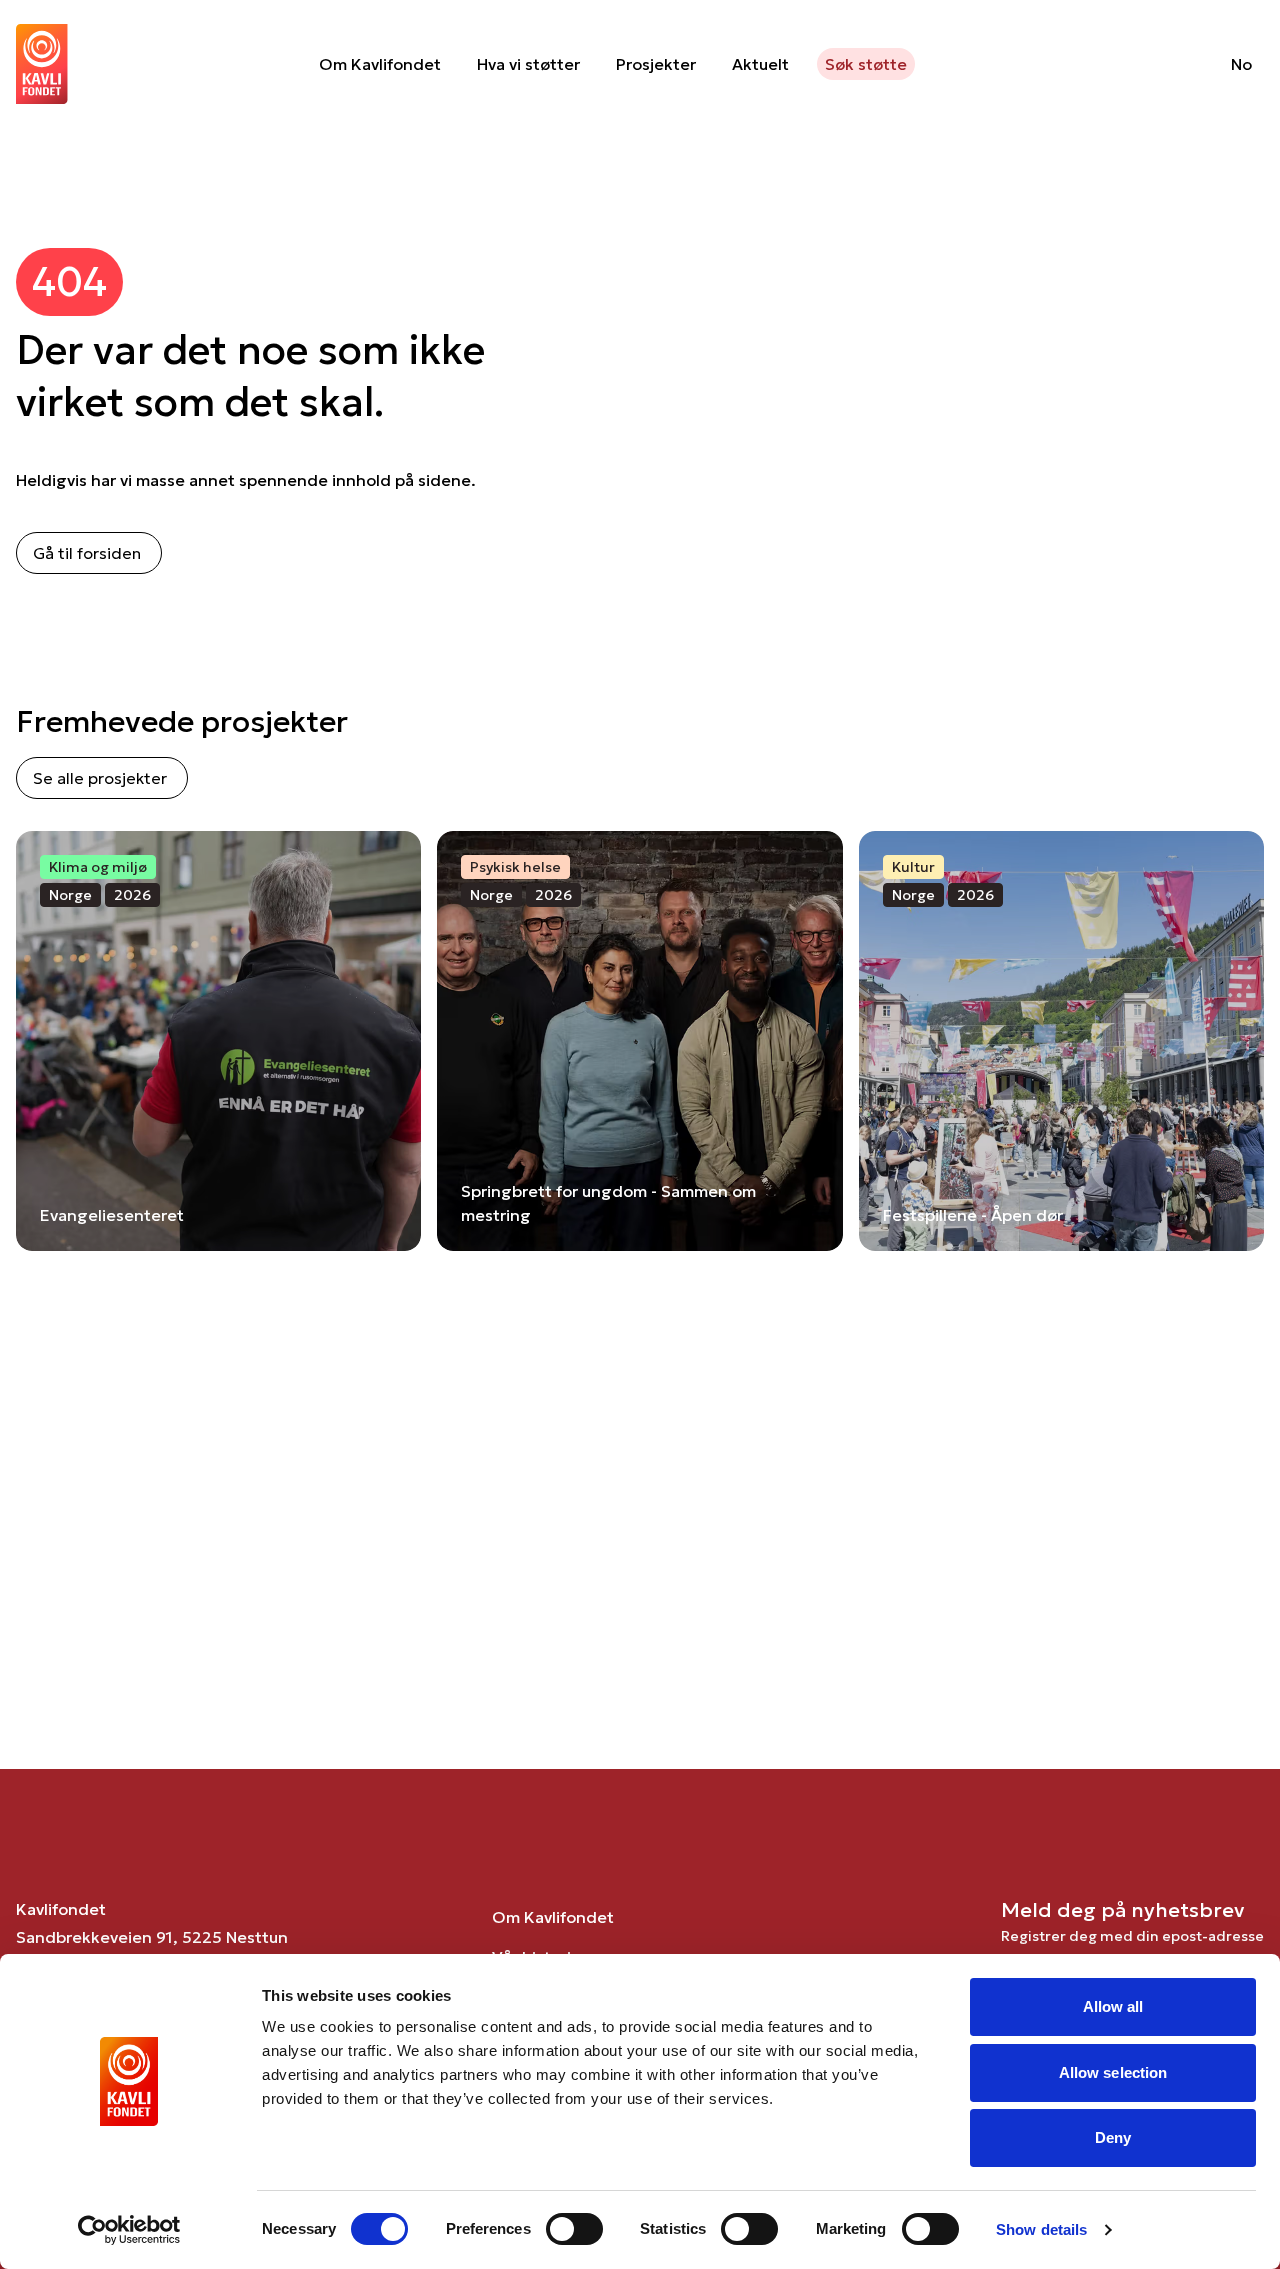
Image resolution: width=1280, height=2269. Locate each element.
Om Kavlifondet (380, 64)
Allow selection (1113, 2072)
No (1241, 64)
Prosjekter (656, 64)
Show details (1041, 2229)
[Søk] (1165, 64)
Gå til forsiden (87, 553)
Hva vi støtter (528, 64)
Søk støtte (866, 64)
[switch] (574, 2229)
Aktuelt (760, 64)
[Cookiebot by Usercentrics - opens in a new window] (129, 2230)
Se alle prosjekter (100, 778)
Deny (1113, 2137)
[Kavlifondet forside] (42, 64)
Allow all (1113, 2006)
